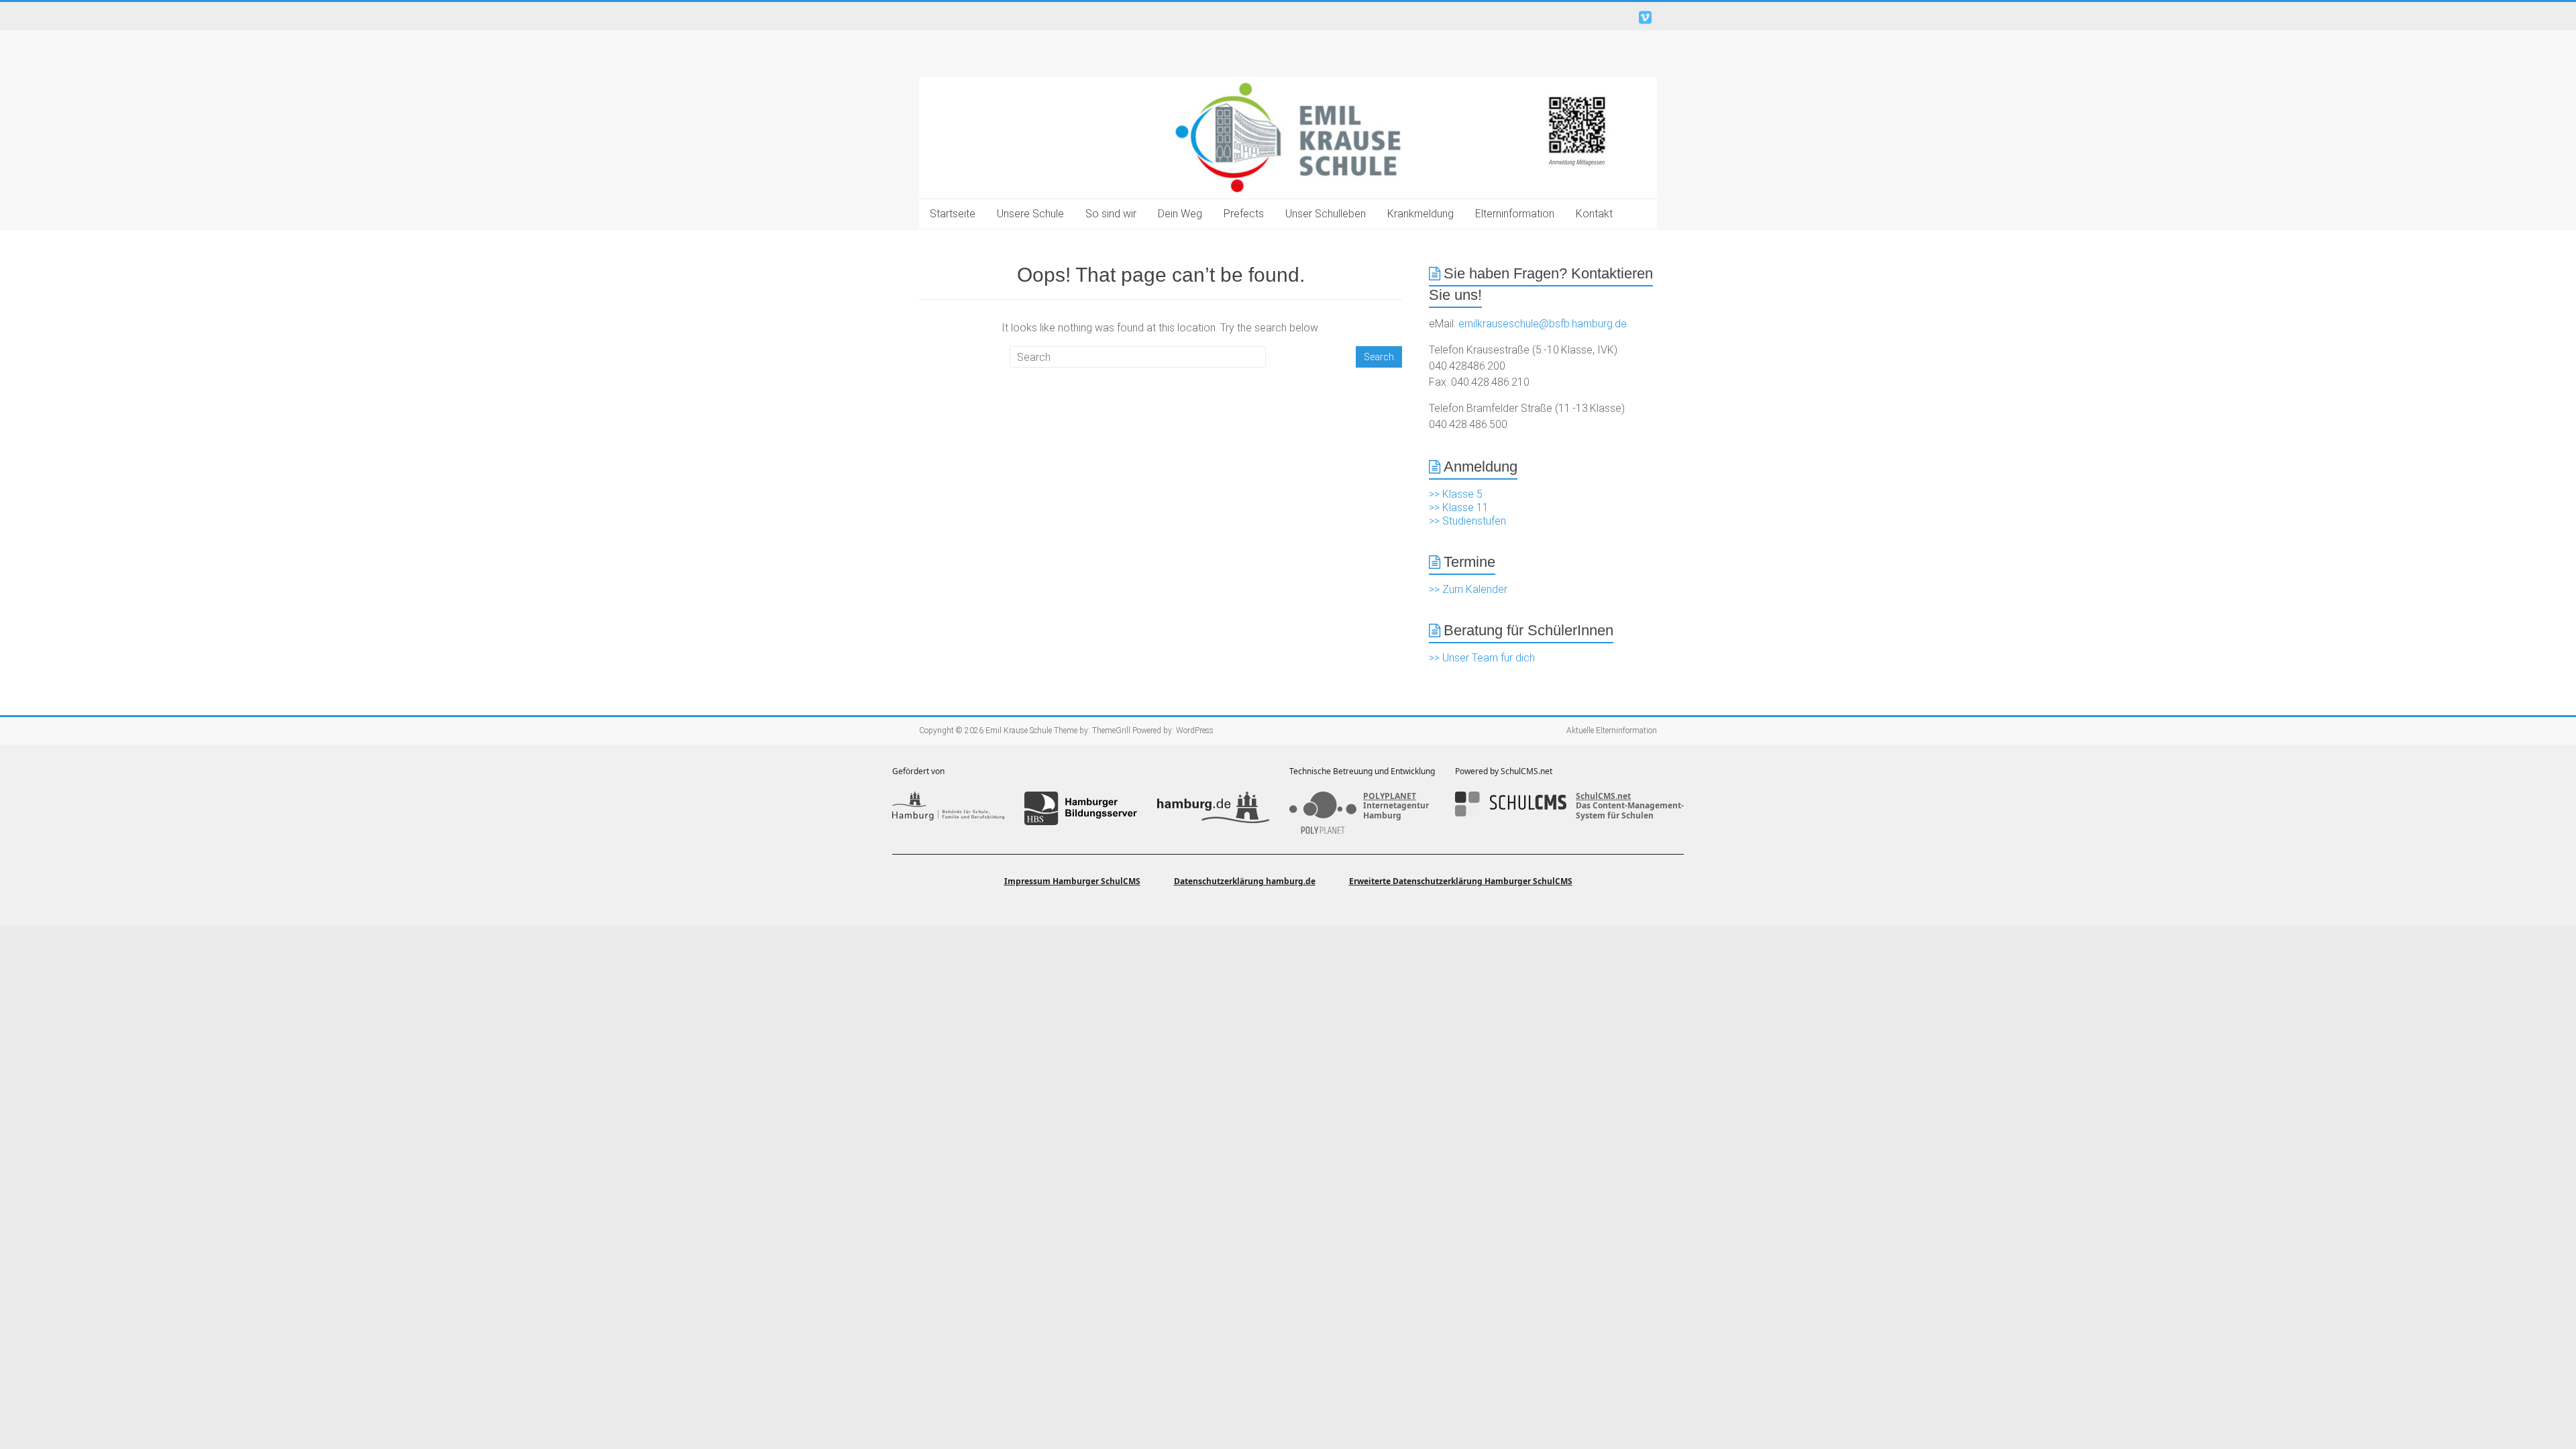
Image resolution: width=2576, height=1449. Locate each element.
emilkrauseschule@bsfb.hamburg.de (1543, 324)
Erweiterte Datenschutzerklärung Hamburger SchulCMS (1461, 881)
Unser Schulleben (1326, 214)
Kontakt (1594, 214)
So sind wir (1111, 214)
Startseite (953, 214)
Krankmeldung (1420, 214)
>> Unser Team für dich (1482, 658)
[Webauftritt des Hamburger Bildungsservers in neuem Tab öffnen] (1080, 808)
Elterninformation (1515, 214)
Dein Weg (1180, 214)
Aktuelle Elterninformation (1612, 731)
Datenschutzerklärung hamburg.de (1245, 881)
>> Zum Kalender (1468, 589)
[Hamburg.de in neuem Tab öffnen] (1213, 808)
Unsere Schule (1030, 214)
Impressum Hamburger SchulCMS (1072, 881)
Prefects (1244, 214)
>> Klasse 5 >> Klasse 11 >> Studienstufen (1467, 507)
